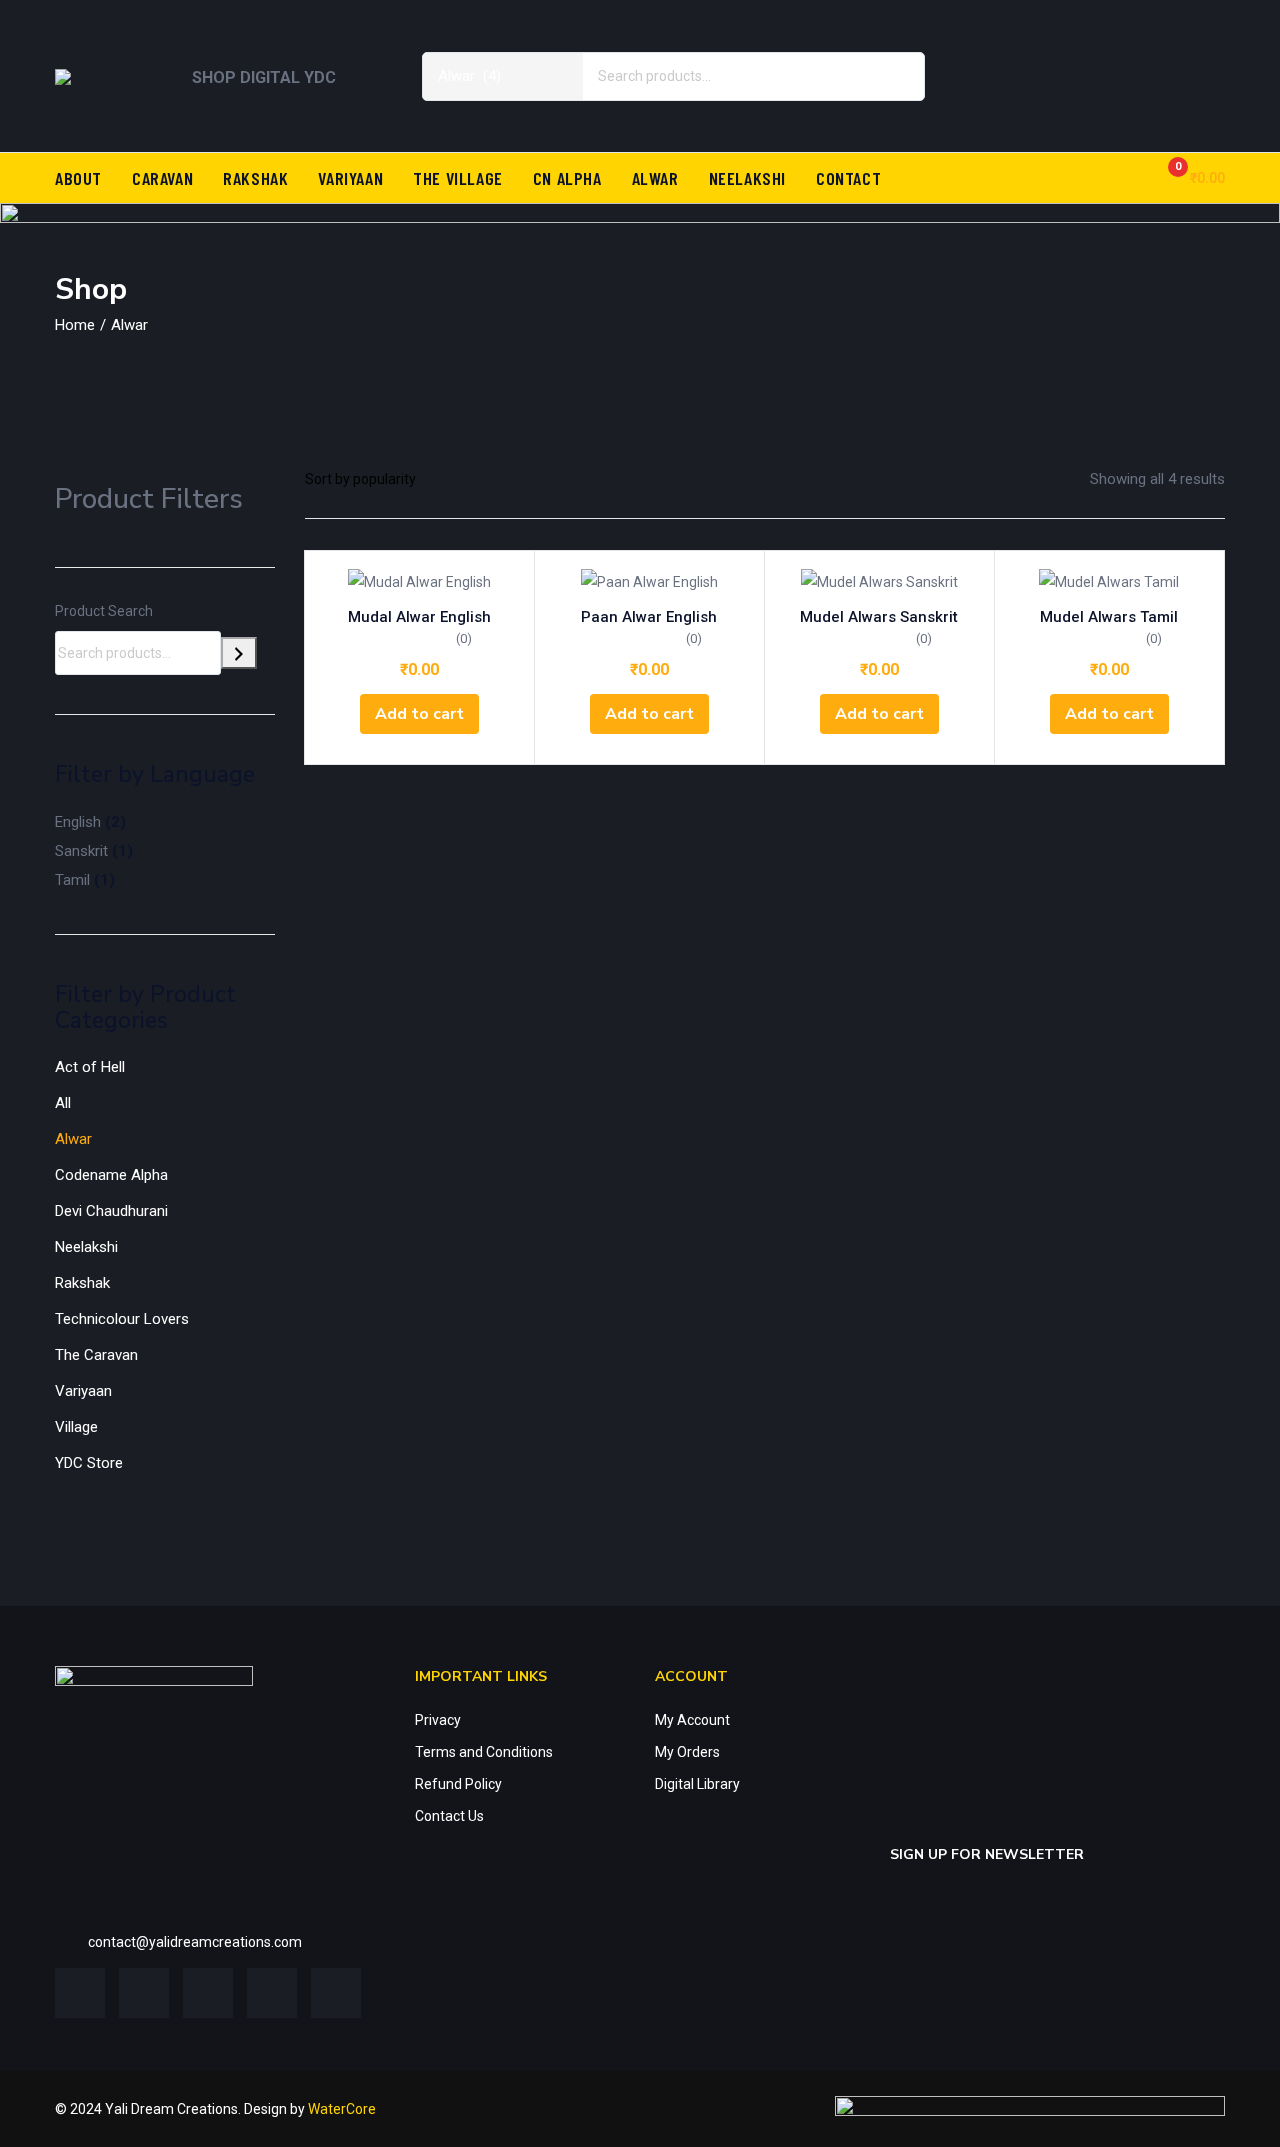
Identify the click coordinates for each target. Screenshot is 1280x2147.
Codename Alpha (111, 1175)
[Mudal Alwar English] (419, 580)
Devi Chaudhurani (111, 1211)
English (78, 822)
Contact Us (449, 1816)
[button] (1188, 177)
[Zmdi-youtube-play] (272, 1993)
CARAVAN (162, 178)
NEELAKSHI (747, 178)
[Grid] (481, 478)
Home (75, 325)
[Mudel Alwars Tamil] (1109, 580)
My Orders (687, 1752)
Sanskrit (81, 851)
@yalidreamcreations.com (219, 1942)
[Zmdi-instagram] (1200, 45)
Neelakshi (86, 1247)
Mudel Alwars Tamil (1109, 617)
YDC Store (89, 1463)
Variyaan (83, 1391)
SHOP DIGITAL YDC (264, 77)
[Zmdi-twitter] (1082, 45)
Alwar (73, 1139)
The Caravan (96, 1355)
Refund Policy (458, 1784)
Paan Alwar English (649, 617)
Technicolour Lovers (122, 1319)
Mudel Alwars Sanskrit (879, 617)
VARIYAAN (350, 178)
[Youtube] (1141, 103)
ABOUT (78, 178)
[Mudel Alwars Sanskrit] (879, 580)
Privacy (438, 1720)
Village (76, 1427)
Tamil (72, 880)
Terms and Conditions (484, 1752)
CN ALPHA (567, 178)
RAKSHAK (255, 178)
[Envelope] (1200, 103)
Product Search (104, 611)
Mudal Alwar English (419, 617)
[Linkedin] (1141, 45)
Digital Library (697, 1784)
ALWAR (655, 178)
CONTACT (848, 178)
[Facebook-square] (80, 1993)
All (63, 1103)
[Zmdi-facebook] (1023, 45)
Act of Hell (90, 1067)
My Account (692, 1720)
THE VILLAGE (458, 178)
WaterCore (342, 2109)
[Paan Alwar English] (649, 580)
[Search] (239, 653)
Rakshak (82, 1283)
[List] (514, 478)
